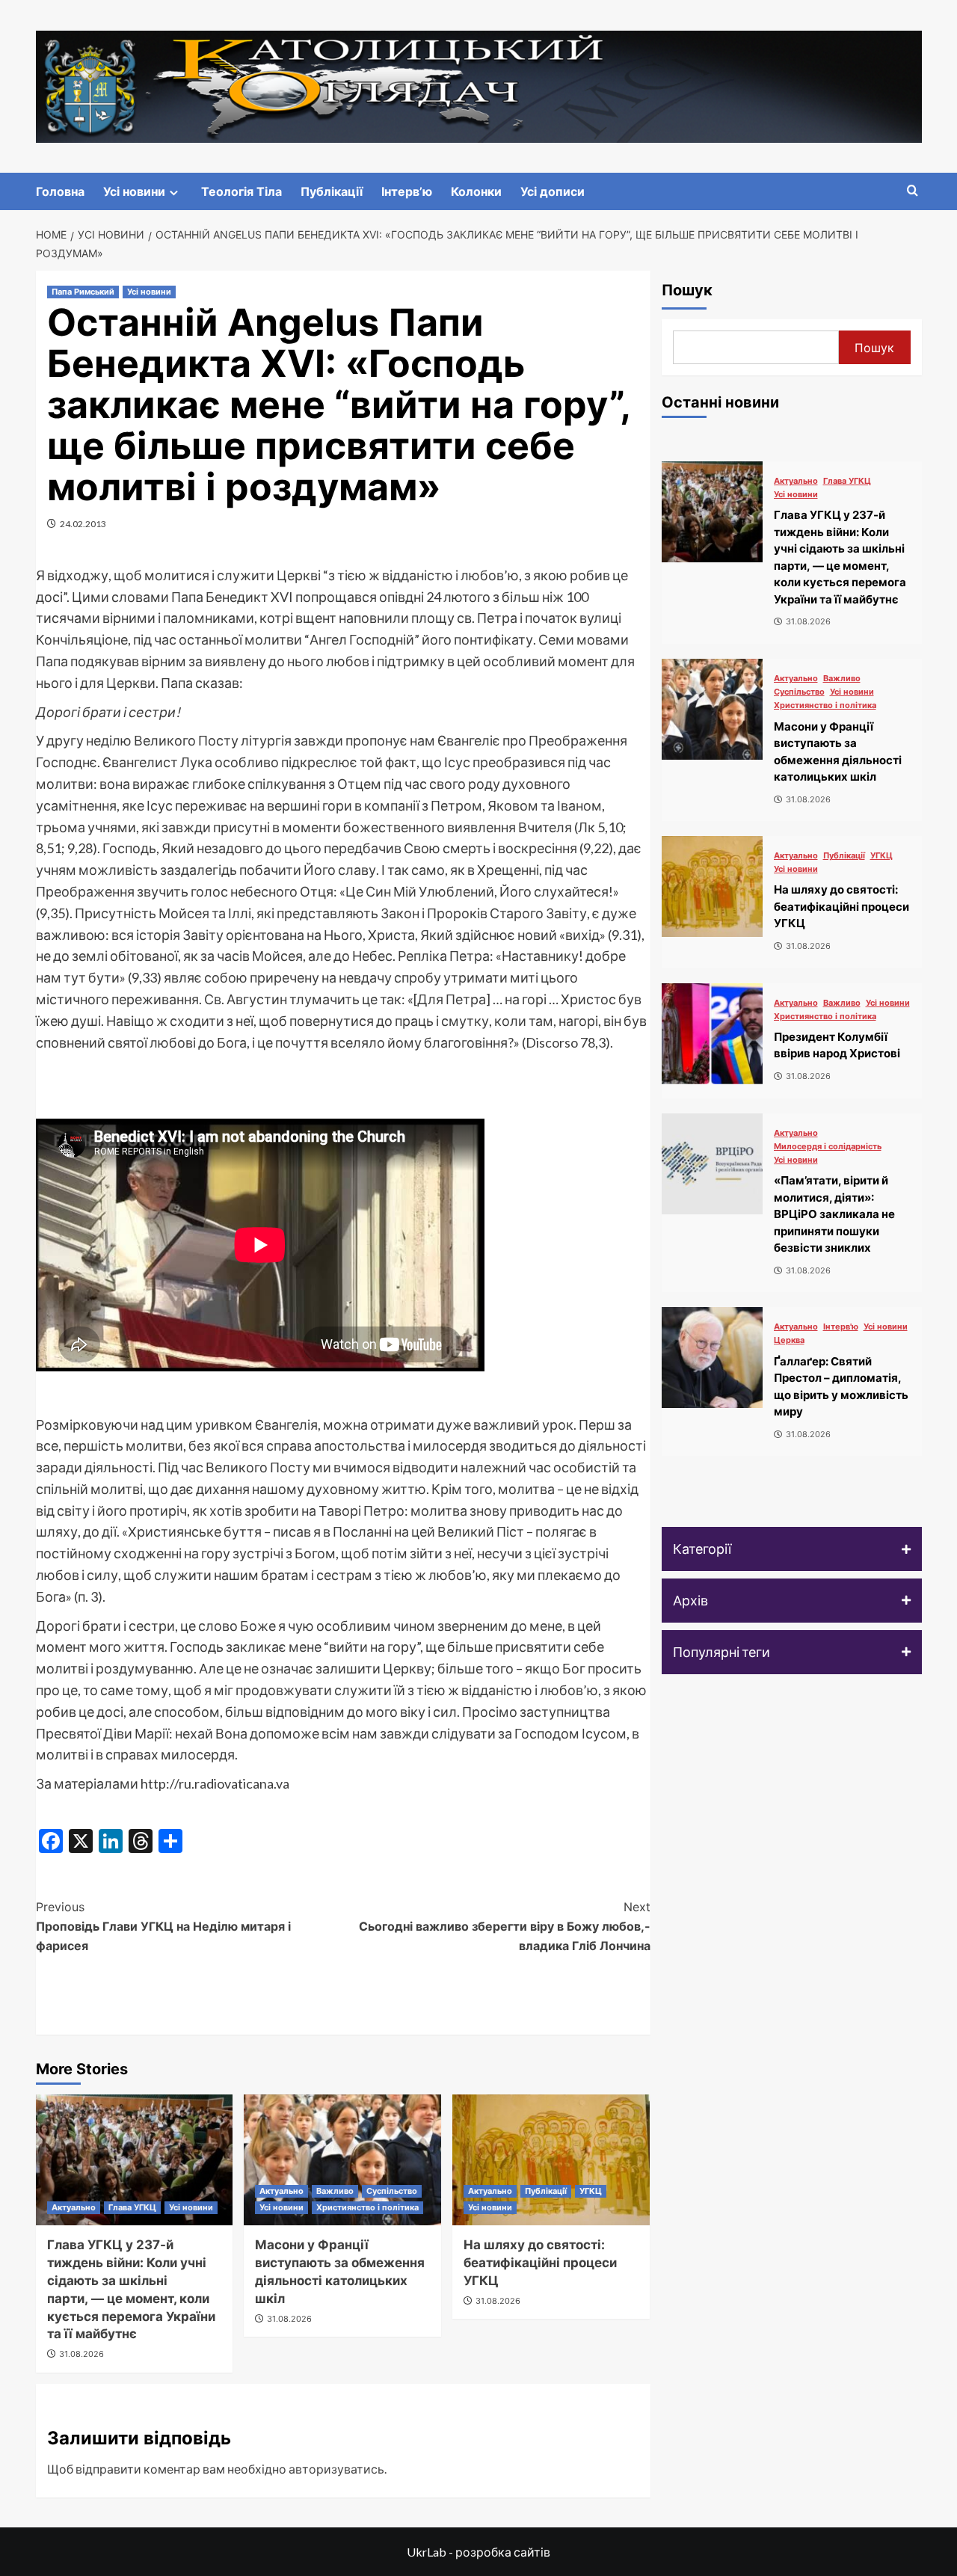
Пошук (687, 290)
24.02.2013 (83, 524)
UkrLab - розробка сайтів (478, 2552)
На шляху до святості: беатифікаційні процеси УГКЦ (540, 2263)
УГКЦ (591, 2191)
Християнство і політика (367, 2207)
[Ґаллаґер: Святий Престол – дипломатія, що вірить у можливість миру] (712, 1358)
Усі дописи (553, 191)
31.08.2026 (81, 2354)
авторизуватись (336, 2469)
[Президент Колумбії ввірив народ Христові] (712, 1034)
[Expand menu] (174, 193)
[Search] (913, 191)
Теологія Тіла (241, 191)
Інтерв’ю (407, 191)
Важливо (335, 2191)
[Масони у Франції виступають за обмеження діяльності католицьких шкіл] (342, 2160)
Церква (789, 1340)
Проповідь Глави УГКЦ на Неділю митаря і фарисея (163, 1926)
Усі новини (134, 191)
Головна (60, 191)
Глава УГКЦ (132, 2207)
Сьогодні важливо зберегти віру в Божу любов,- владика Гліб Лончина (505, 1926)
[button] (792, 1549)
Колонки (476, 191)
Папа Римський (83, 292)
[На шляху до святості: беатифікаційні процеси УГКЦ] (551, 2160)
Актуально (74, 2207)
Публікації (332, 191)
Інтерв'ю (841, 1327)
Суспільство (392, 2191)
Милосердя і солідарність (828, 1147)
